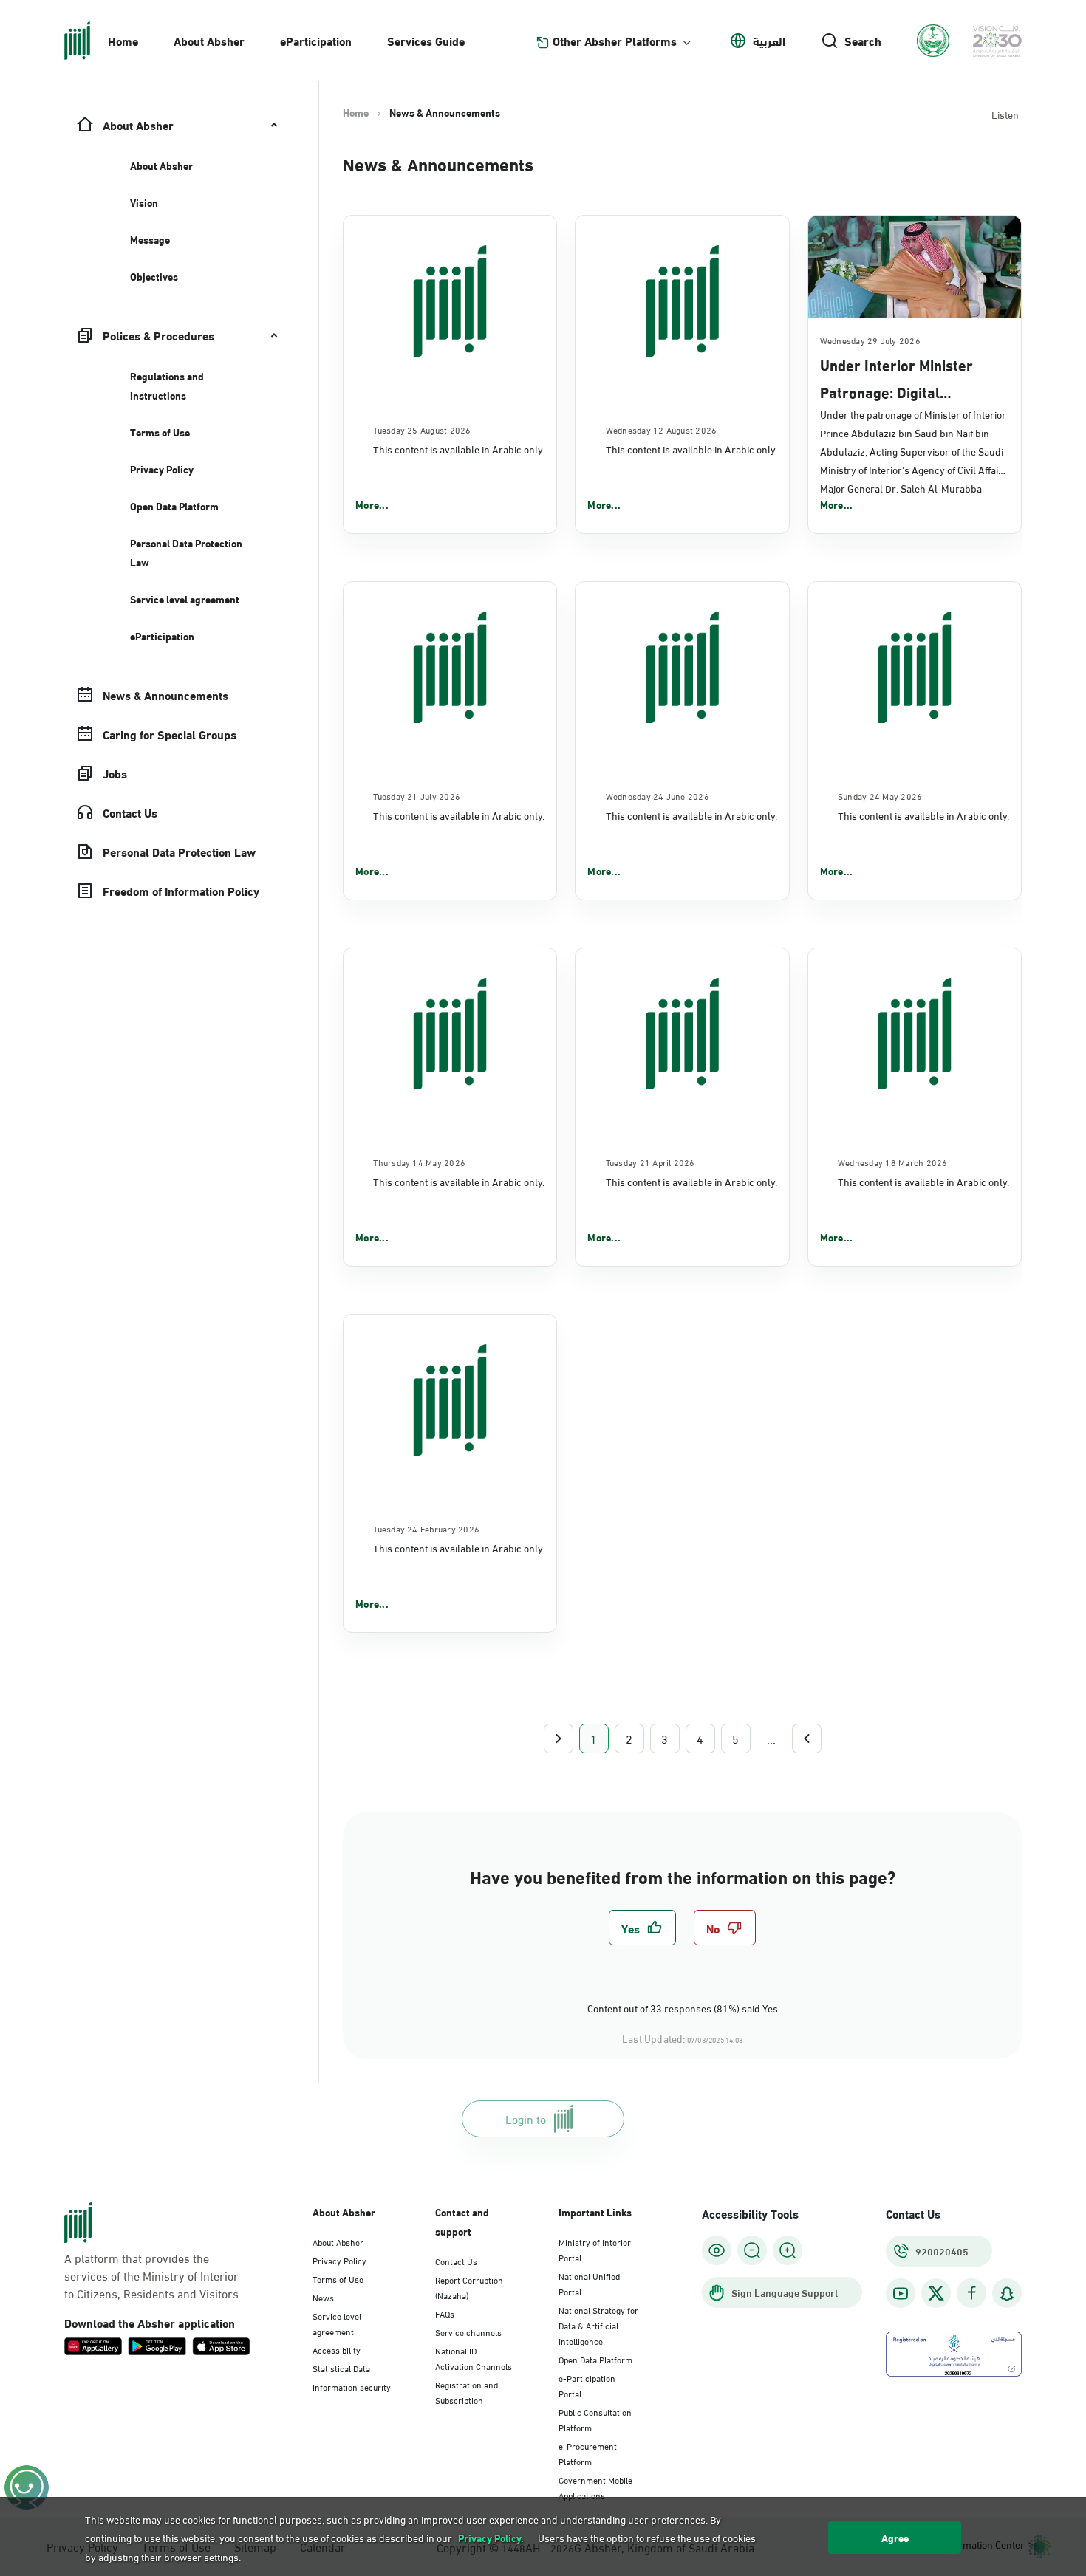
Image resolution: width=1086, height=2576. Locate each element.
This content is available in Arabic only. (459, 449)
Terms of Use (338, 2278)
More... (372, 504)
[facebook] (971, 2294)
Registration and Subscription (467, 2392)
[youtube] (901, 2294)
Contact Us (456, 2261)
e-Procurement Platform (588, 2453)
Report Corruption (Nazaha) (469, 2287)
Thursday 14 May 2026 (419, 1162)
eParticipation (316, 40)
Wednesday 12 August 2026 (662, 429)
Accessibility (337, 2349)
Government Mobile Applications (595, 2487)
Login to (526, 2118)
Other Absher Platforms (615, 41)
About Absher (209, 40)
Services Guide (426, 40)
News (323, 2297)
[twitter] (936, 2293)
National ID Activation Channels (474, 2358)
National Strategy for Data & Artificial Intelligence (598, 2325)
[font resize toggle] (752, 2250)
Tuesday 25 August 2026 (422, 429)
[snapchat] (1007, 2294)
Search (863, 41)
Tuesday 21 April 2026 (650, 1162)
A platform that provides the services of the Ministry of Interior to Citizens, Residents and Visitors (151, 2275)
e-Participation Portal (587, 2385)
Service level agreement (337, 2323)
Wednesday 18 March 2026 (893, 1162)
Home (123, 40)
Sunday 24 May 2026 (880, 795)
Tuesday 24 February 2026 (426, 1528)
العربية (769, 41)
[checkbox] (642, 1928)
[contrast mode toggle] (717, 2250)
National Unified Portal (589, 2283)
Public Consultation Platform (595, 2419)
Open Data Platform (595, 2359)
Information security (352, 2386)
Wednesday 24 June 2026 (658, 795)
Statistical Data (341, 2368)
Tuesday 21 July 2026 (417, 795)
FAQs (445, 2313)
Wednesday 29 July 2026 (870, 340)
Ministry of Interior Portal (595, 2249)
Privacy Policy (339, 2260)
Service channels (468, 2332)
